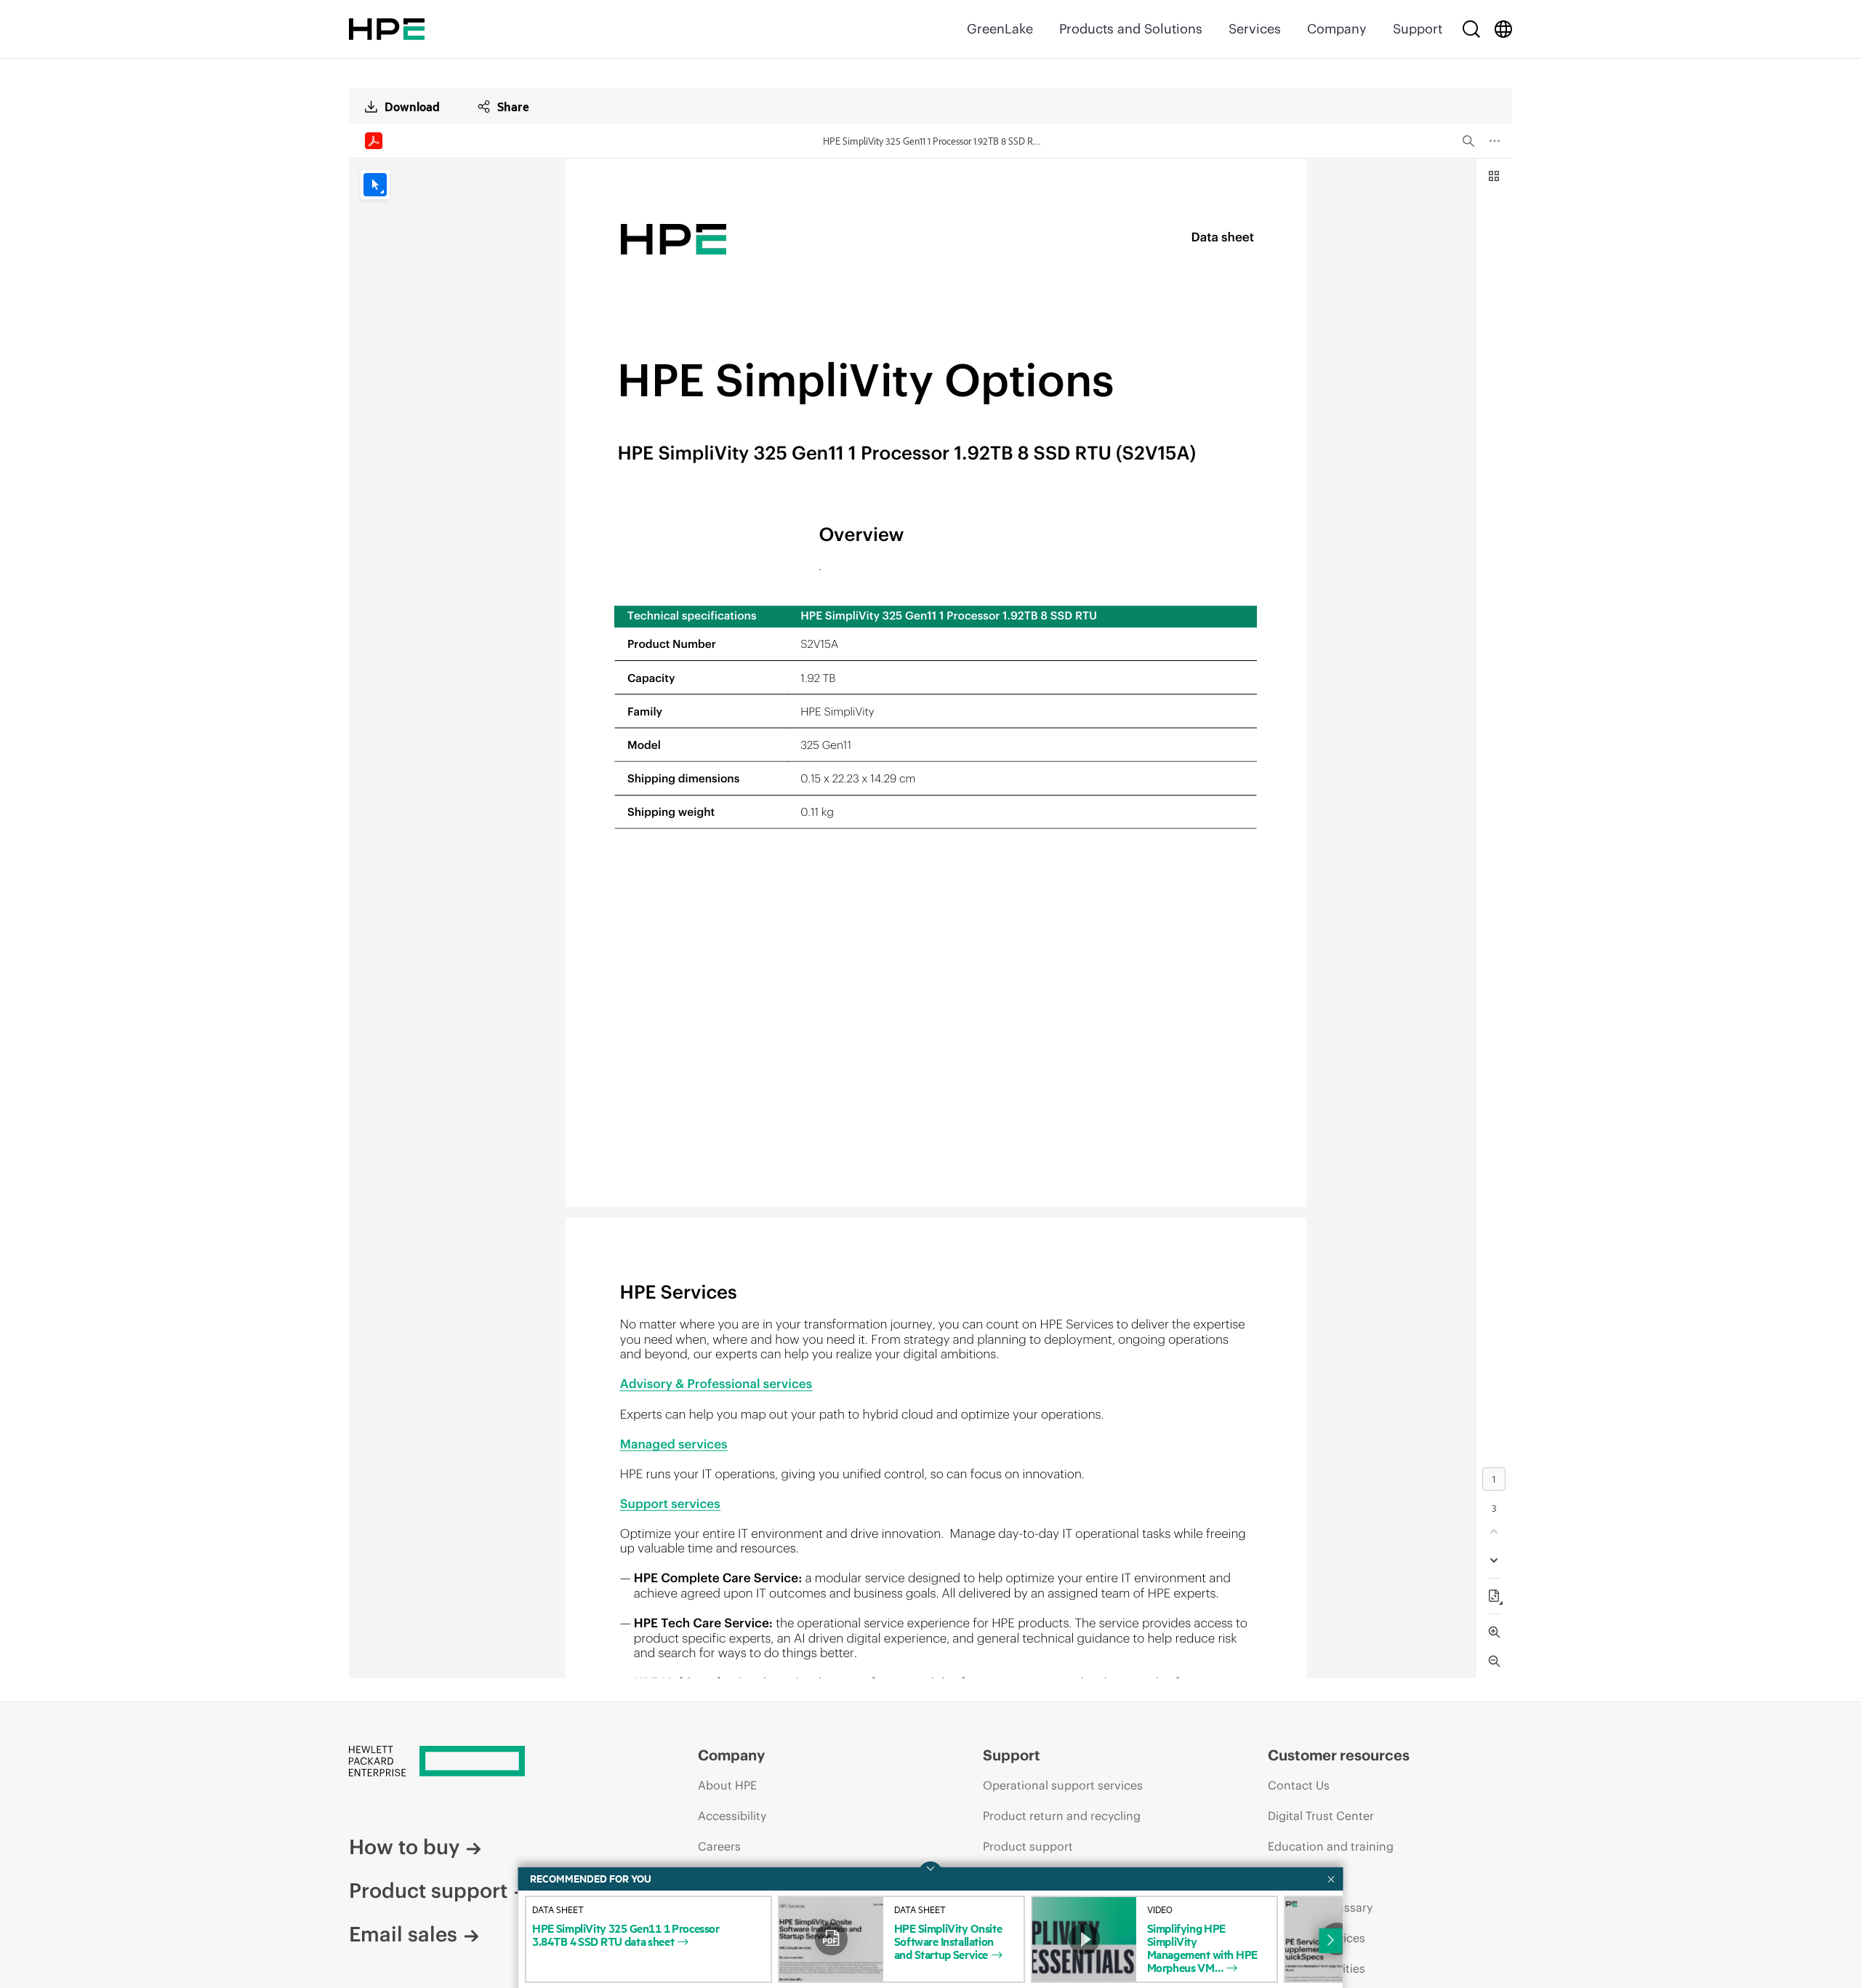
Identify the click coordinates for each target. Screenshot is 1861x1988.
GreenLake (1000, 29)
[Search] (1471, 29)
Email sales (403, 1934)
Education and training (1331, 1846)
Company (1337, 29)
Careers (719, 1846)
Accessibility (732, 1816)
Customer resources (1339, 1755)
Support (1418, 29)
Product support (428, 1891)
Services (1255, 29)
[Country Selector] (1503, 29)
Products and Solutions (1131, 29)
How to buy (404, 1847)
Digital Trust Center (1321, 1816)
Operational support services (1063, 1785)
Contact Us (1299, 1785)
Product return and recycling (1062, 1816)
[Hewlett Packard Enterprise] (387, 29)
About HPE (727, 1785)
